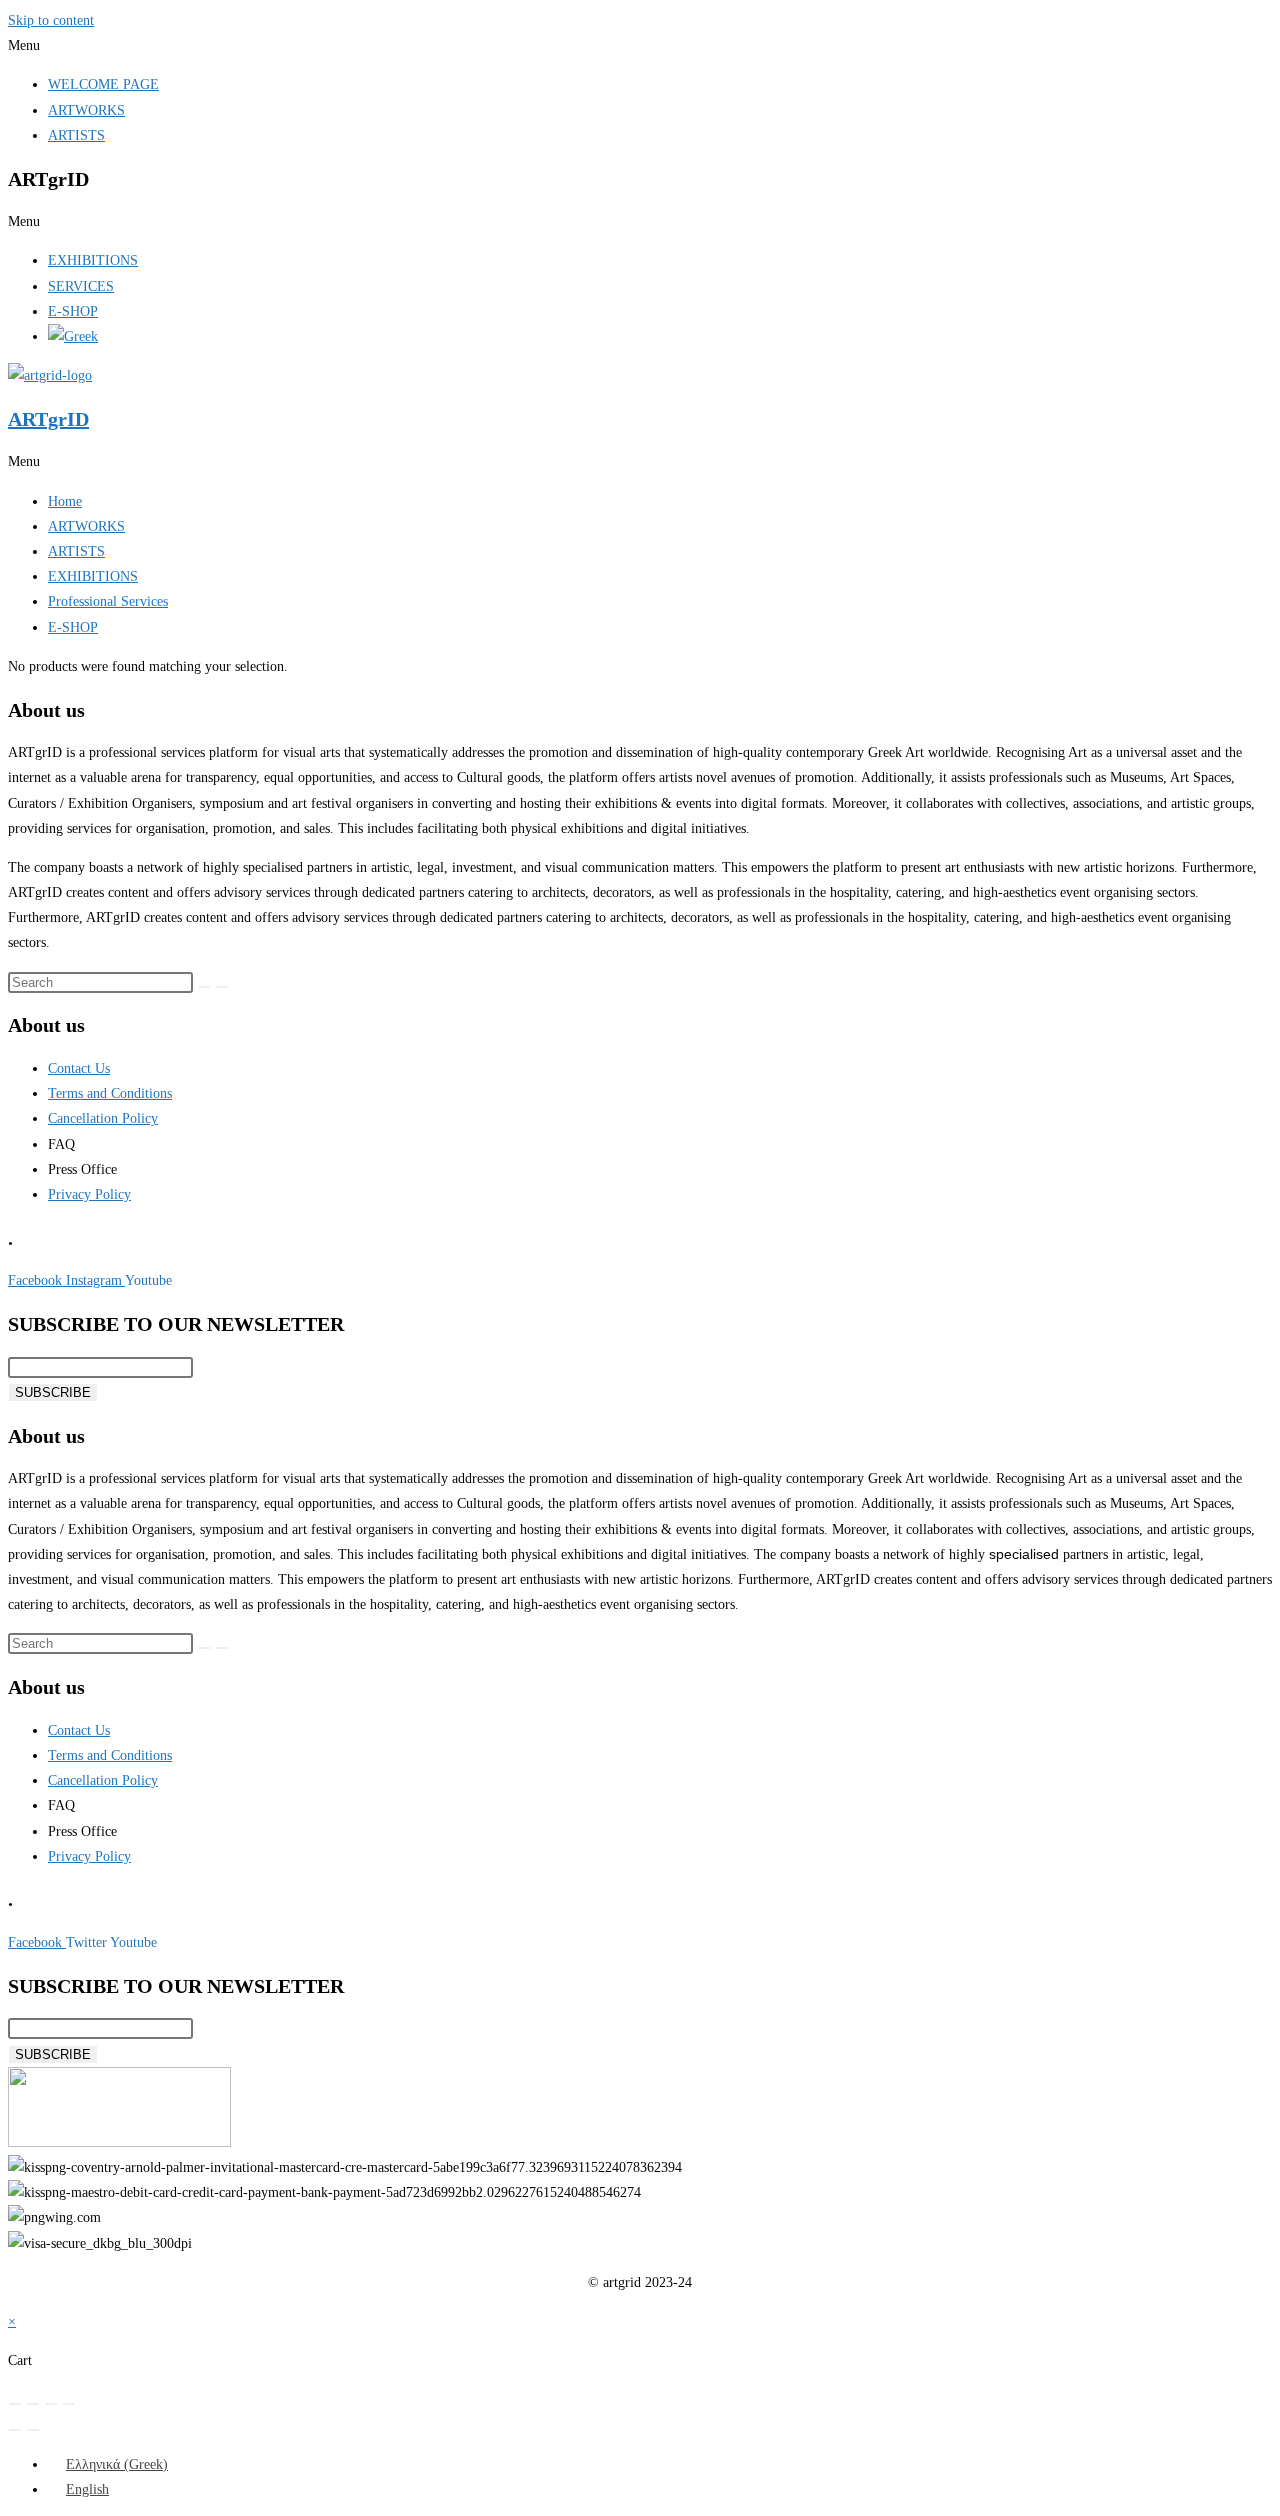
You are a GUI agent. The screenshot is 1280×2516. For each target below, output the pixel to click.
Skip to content (51, 20)
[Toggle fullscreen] (33, 2404)
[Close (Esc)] (69, 2404)
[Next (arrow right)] (33, 2430)
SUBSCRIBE (53, 1392)
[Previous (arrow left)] (15, 2430)
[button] (640, 45)
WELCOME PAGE (103, 84)
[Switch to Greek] (73, 336)
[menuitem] (108, 2464)
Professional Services (108, 601)
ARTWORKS (86, 110)
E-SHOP (73, 311)
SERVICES (81, 286)
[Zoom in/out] (15, 2404)
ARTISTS (76, 135)
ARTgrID (48, 419)
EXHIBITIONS (93, 260)
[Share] (51, 2404)
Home (65, 501)
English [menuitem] (87, 2489)
